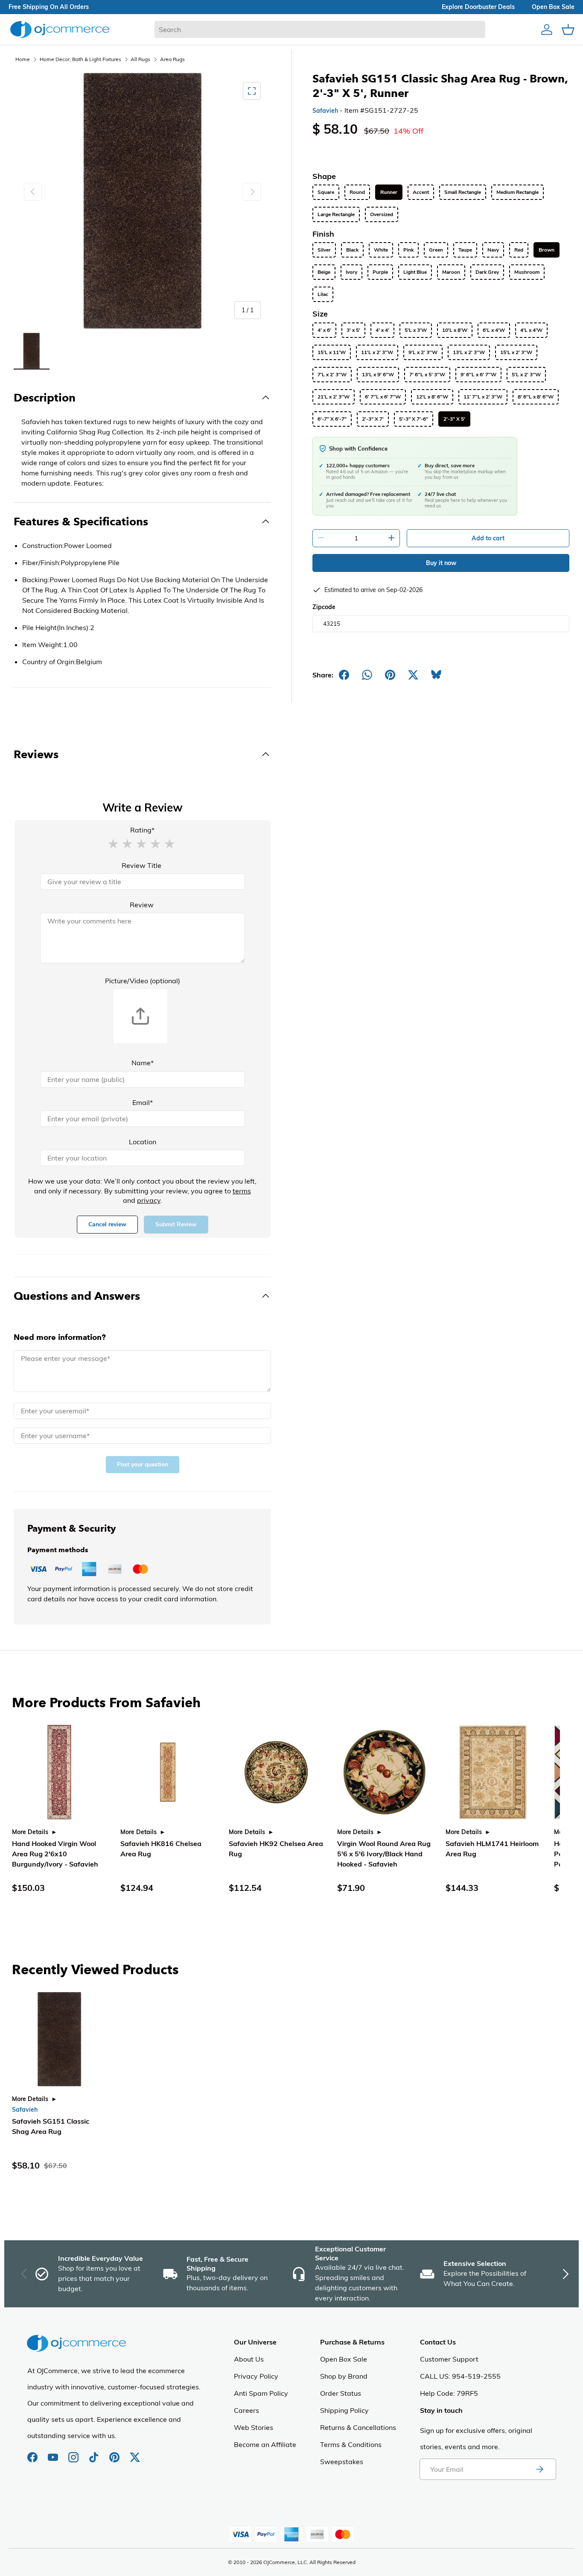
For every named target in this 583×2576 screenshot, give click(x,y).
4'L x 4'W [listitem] (531, 330)
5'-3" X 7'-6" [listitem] (414, 419)
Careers (246, 2410)
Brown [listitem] (547, 250)
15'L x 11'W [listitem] (332, 352)
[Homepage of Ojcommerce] (60, 29)
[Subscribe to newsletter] (539, 2469)
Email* (143, 1102)
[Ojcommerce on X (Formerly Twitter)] (135, 2453)
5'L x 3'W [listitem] (416, 330)
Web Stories (254, 2427)
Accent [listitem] (421, 192)
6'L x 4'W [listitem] (494, 330)
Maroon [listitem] (451, 272)
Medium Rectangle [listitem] (517, 192)
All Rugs (140, 59)
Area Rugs (172, 59)
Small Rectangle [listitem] (463, 192)
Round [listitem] (357, 192)
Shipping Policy (344, 2410)
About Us (249, 2359)
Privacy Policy (256, 2376)
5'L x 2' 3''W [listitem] (526, 375)
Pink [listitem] (408, 250)
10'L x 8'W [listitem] (455, 330)
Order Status (341, 2393)
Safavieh (325, 111)
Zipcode (324, 607)
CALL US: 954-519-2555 (460, 2376)
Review (142, 905)
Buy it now (441, 563)
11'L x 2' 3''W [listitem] (377, 352)
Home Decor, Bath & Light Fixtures (80, 59)
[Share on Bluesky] (436, 675)
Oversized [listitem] (382, 214)
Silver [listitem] (324, 250)
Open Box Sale (344, 2359)
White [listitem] (381, 250)
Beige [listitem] (324, 272)
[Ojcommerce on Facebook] (33, 2453)
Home (23, 59)
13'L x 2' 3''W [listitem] (469, 352)
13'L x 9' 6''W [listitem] (378, 375)
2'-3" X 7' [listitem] (373, 419)
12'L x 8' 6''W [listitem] (432, 397)
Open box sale (553, 7)
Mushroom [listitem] (527, 272)
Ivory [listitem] (351, 272)
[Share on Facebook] (344, 675)
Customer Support (449, 2359)
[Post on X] (413, 675)
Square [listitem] (326, 192)
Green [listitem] (436, 250)
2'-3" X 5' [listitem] (454, 419)
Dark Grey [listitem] (487, 272)
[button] (113, 843)
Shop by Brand (344, 2376)
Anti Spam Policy (261, 2393)
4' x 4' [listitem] (382, 330)
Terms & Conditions (351, 2444)
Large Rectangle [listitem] (336, 214)
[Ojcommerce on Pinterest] (115, 2453)
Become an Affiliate (265, 2444)
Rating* (142, 830)
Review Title (141, 865)
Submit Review (176, 1224)
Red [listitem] (519, 250)
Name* (143, 1063)
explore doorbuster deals (478, 7)
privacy (149, 1200)
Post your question (143, 1464)
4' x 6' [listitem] (324, 330)
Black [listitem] (352, 250)
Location (143, 1142)
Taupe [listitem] (465, 250)
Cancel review (107, 1224)
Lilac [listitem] (323, 294)
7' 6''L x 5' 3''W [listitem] (427, 375)
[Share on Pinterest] (390, 675)
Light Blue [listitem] (415, 272)
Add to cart (488, 538)
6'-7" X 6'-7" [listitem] (332, 419)
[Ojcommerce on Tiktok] (95, 2453)
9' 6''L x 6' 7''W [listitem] (478, 375)
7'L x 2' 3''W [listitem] (332, 375)
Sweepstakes (342, 2462)
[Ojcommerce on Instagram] (74, 2453)
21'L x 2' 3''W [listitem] (334, 397)
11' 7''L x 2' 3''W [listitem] (483, 397)
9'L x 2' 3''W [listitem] (423, 352)
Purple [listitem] (380, 272)
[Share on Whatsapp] (367, 675)
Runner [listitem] (389, 192)
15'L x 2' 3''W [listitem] (516, 352)
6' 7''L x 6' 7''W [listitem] (383, 397)
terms (242, 1191)
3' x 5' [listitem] (353, 330)
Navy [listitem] (493, 250)
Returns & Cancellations (358, 2427)
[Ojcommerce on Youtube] (54, 2453)
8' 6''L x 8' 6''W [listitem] (536, 397)
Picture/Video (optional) (143, 981)
